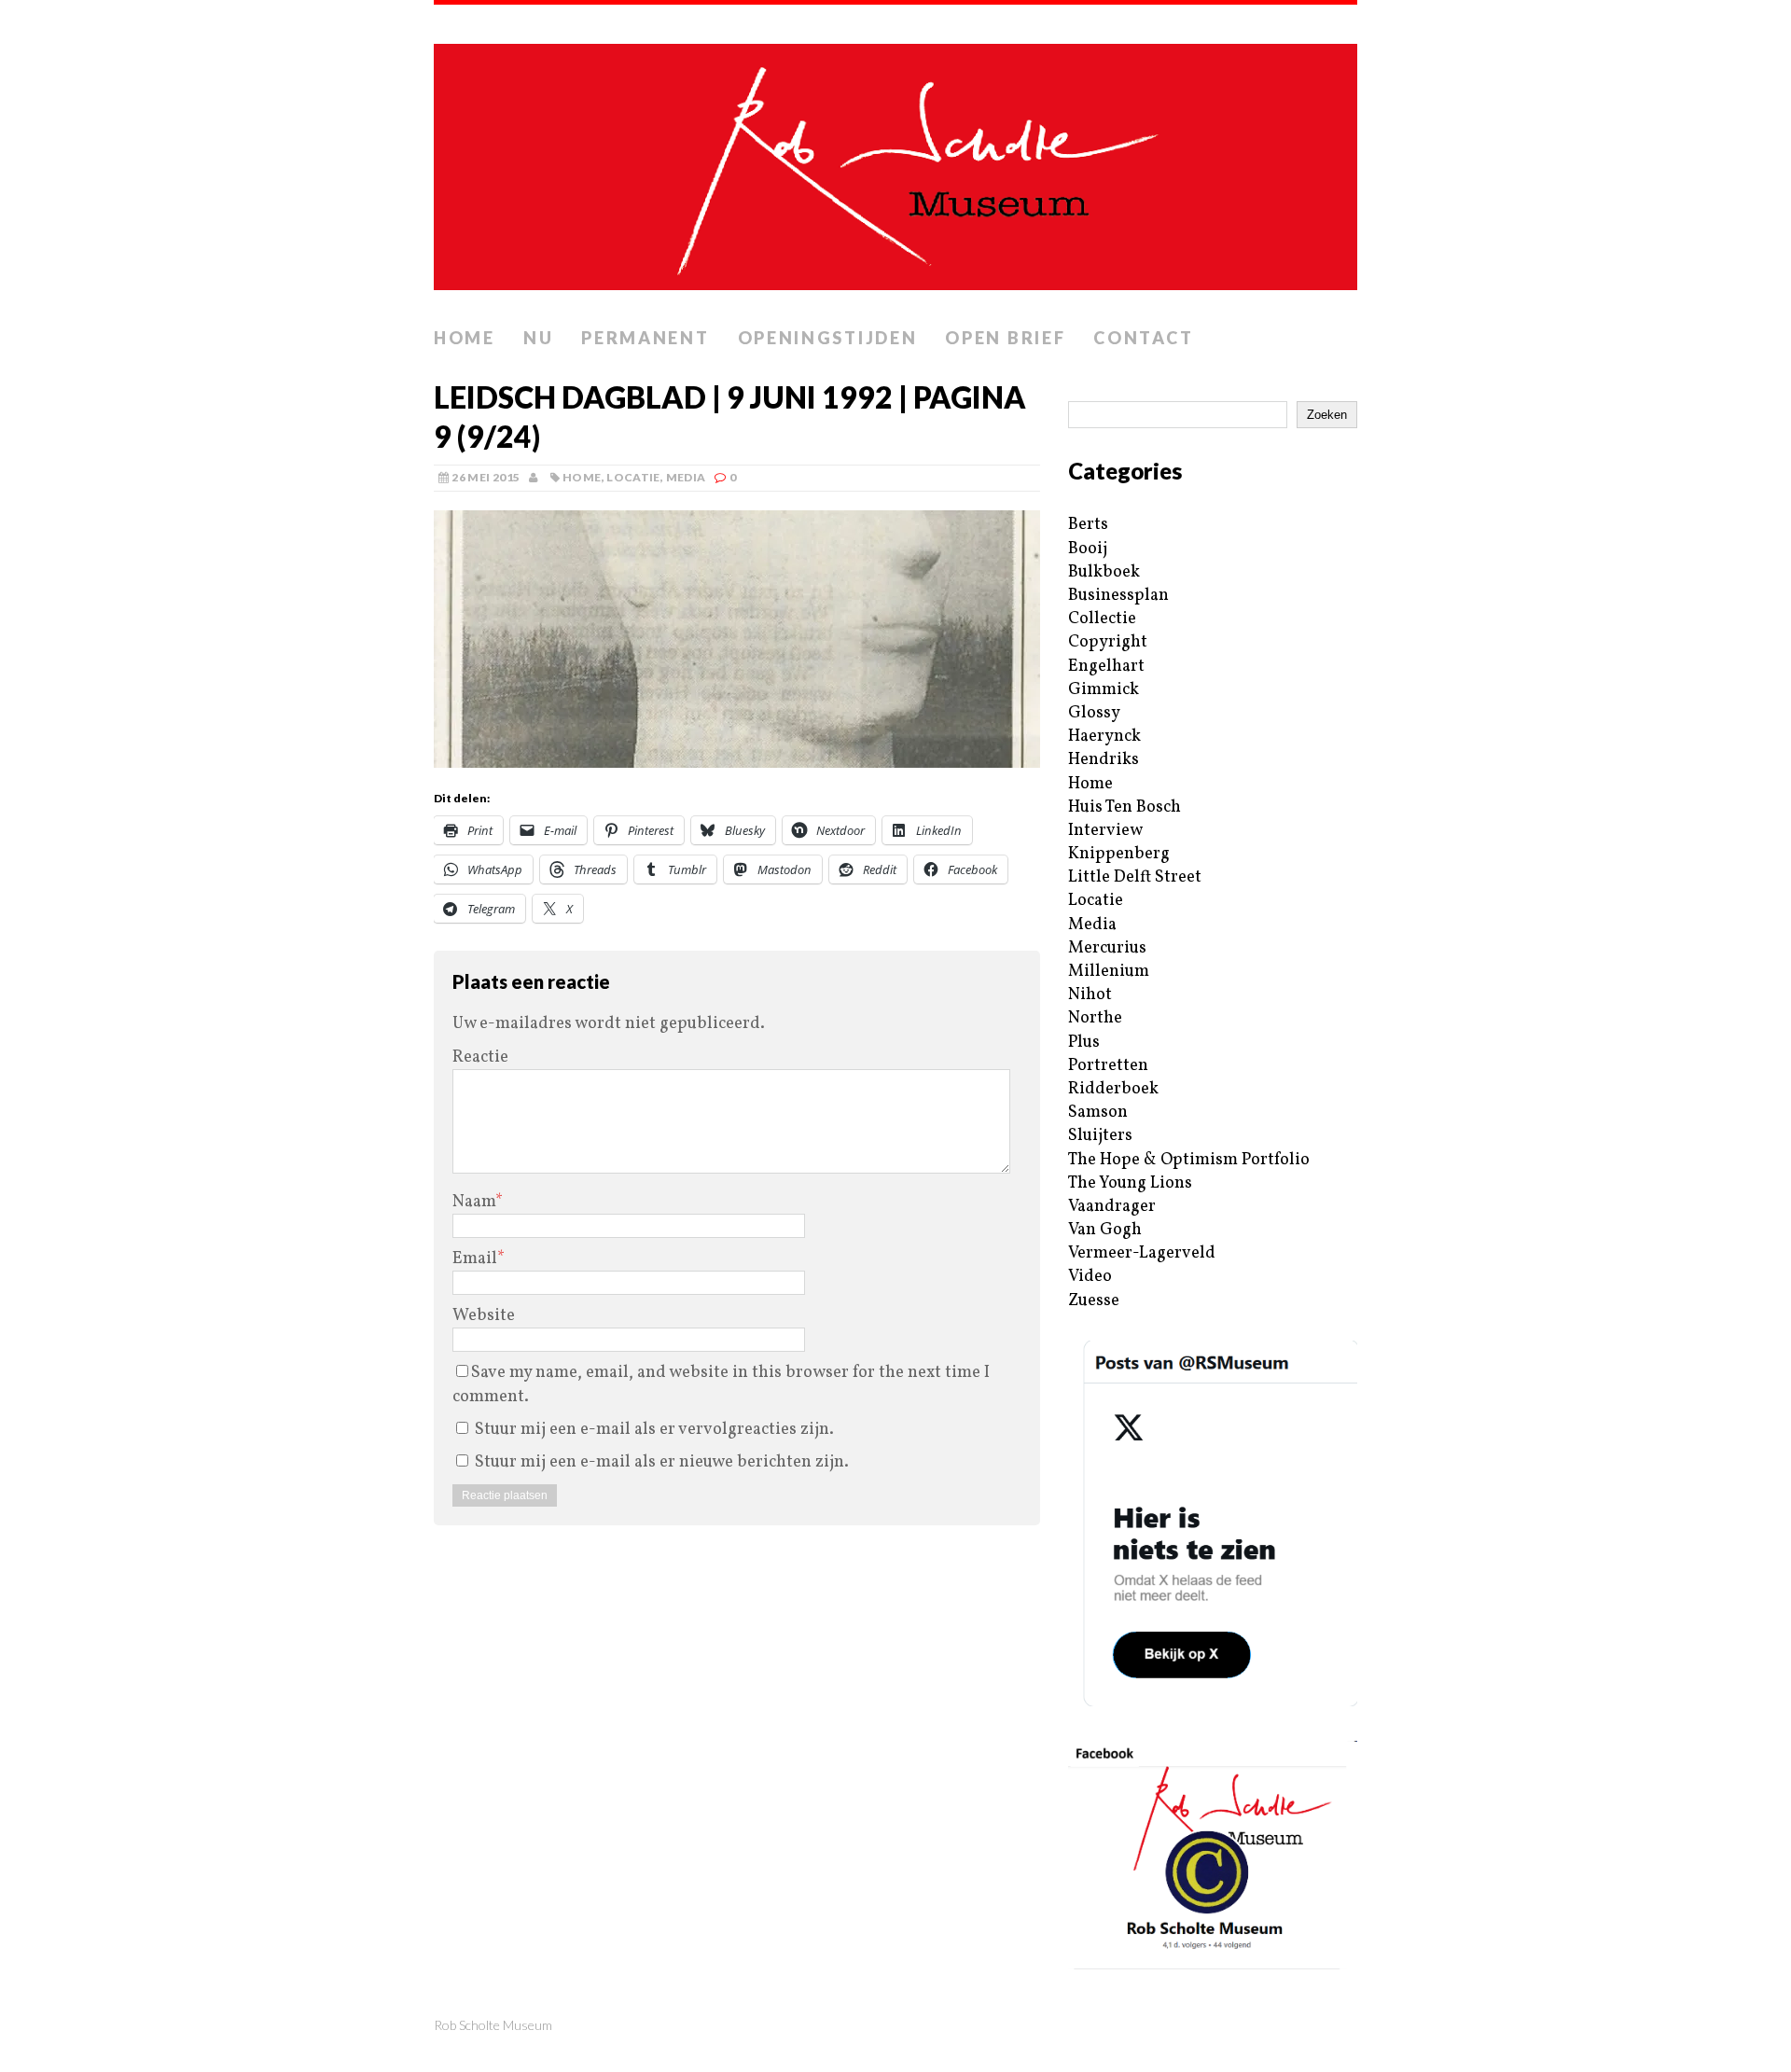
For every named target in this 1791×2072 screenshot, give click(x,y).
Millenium (1109, 972)
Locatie (633, 477)
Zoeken (1327, 415)
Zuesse (1094, 1301)
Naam (474, 1202)
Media (686, 477)
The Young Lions (1130, 1183)
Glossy (1094, 713)
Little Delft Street (1135, 877)
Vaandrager (1112, 1207)
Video (1090, 1277)
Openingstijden (828, 338)
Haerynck (1104, 737)
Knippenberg (1119, 854)
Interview (1105, 831)
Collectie (1102, 619)
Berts (1088, 525)
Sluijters (1100, 1136)
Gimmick (1104, 690)
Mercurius (1107, 948)
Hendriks (1104, 760)
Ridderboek (1113, 1089)
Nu (538, 338)
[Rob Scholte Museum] (895, 161)
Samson (1098, 1112)
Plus (1084, 1043)
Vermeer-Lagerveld (1142, 1253)
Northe (1095, 1018)
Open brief (1005, 338)
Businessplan (1118, 596)
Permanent (645, 338)
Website (484, 1316)
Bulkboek (1104, 572)
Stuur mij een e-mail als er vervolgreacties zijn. (654, 1430)
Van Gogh (1105, 1230)
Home (465, 338)
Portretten (1108, 1066)
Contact (1143, 338)
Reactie (480, 1057)
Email (475, 1259)
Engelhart (1106, 667)
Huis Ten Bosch (1125, 807)
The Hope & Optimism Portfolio (1189, 1160)
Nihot (1090, 995)
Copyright (1108, 642)
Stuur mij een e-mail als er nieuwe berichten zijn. (662, 1462)
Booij (1088, 549)
